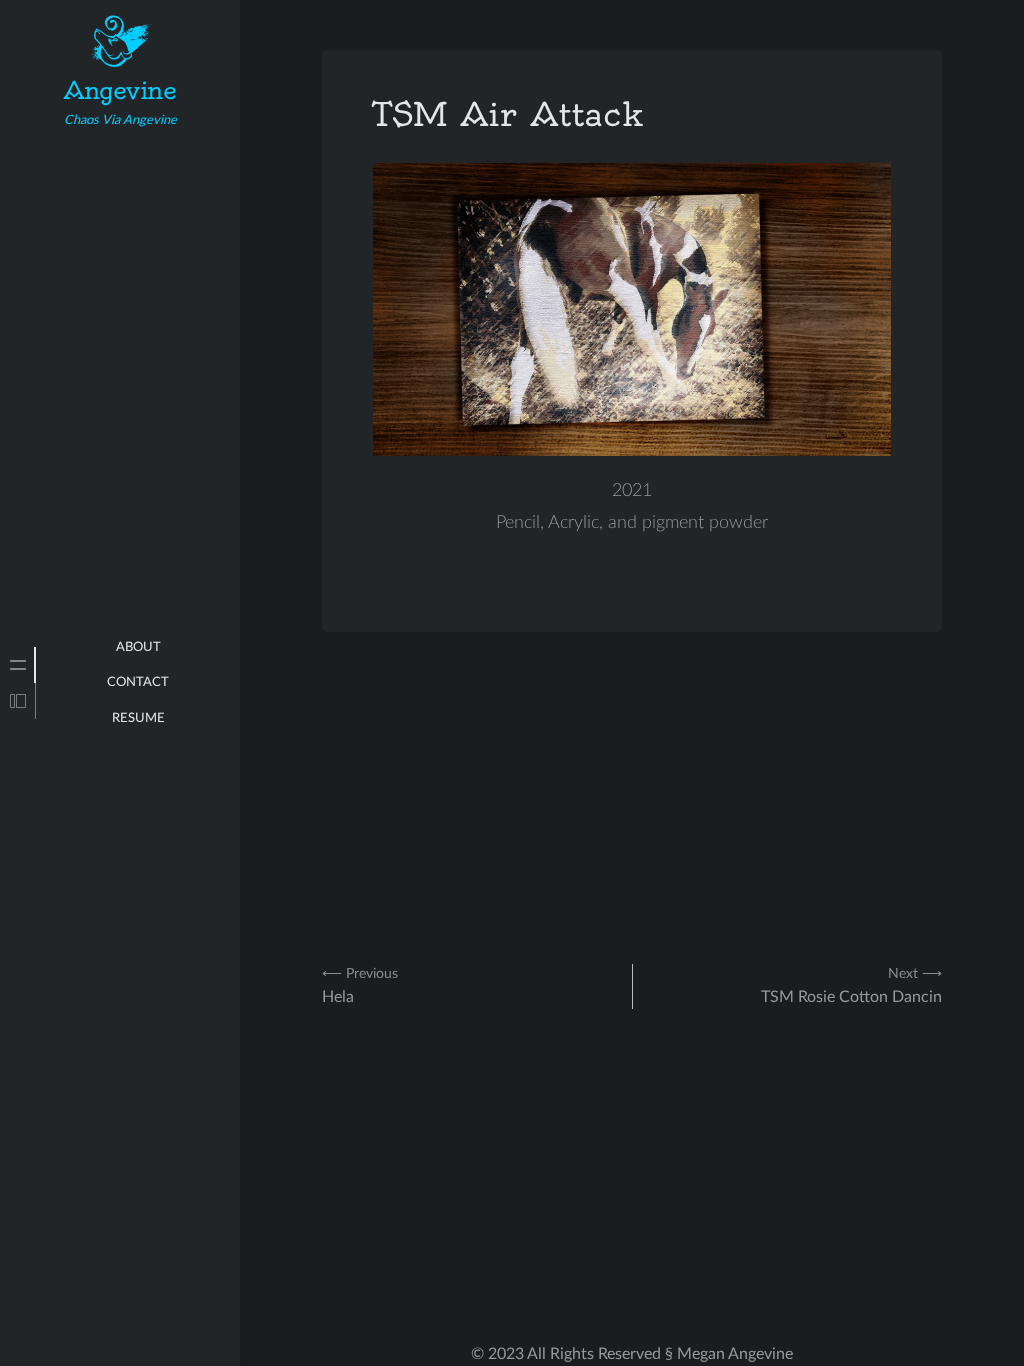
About (138, 647)
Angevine (120, 90)
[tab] (18, 665)
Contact (138, 682)
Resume (138, 718)
